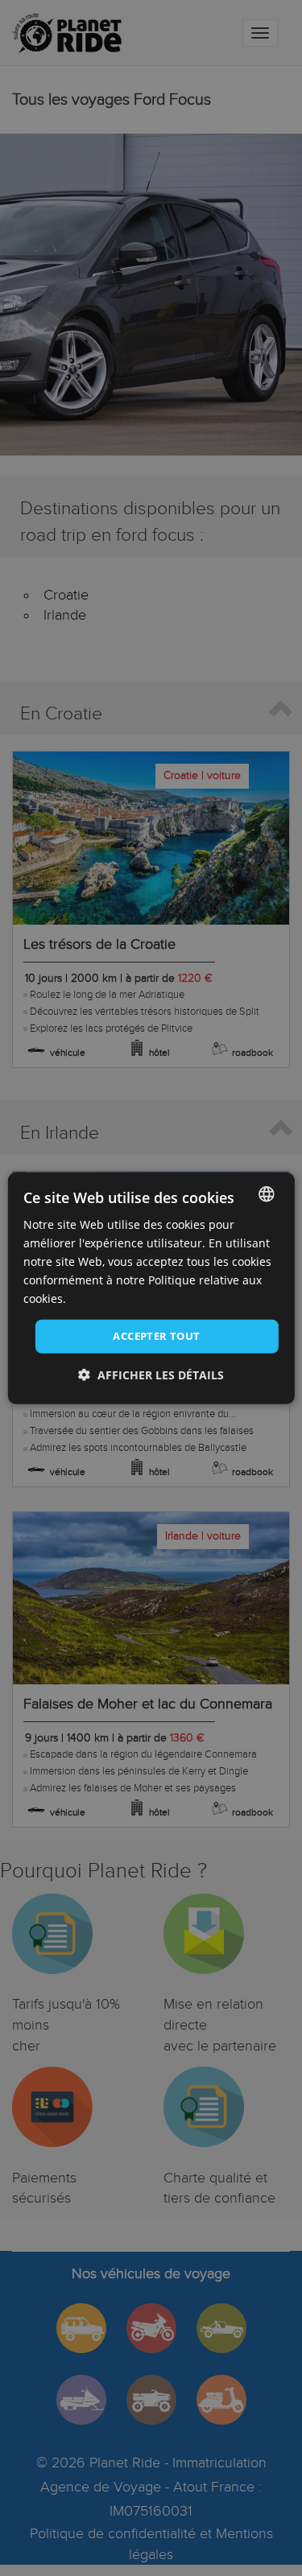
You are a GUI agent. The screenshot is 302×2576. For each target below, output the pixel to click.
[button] (151, 1375)
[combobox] (267, 1193)
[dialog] (151, 1288)
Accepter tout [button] (156, 1336)
